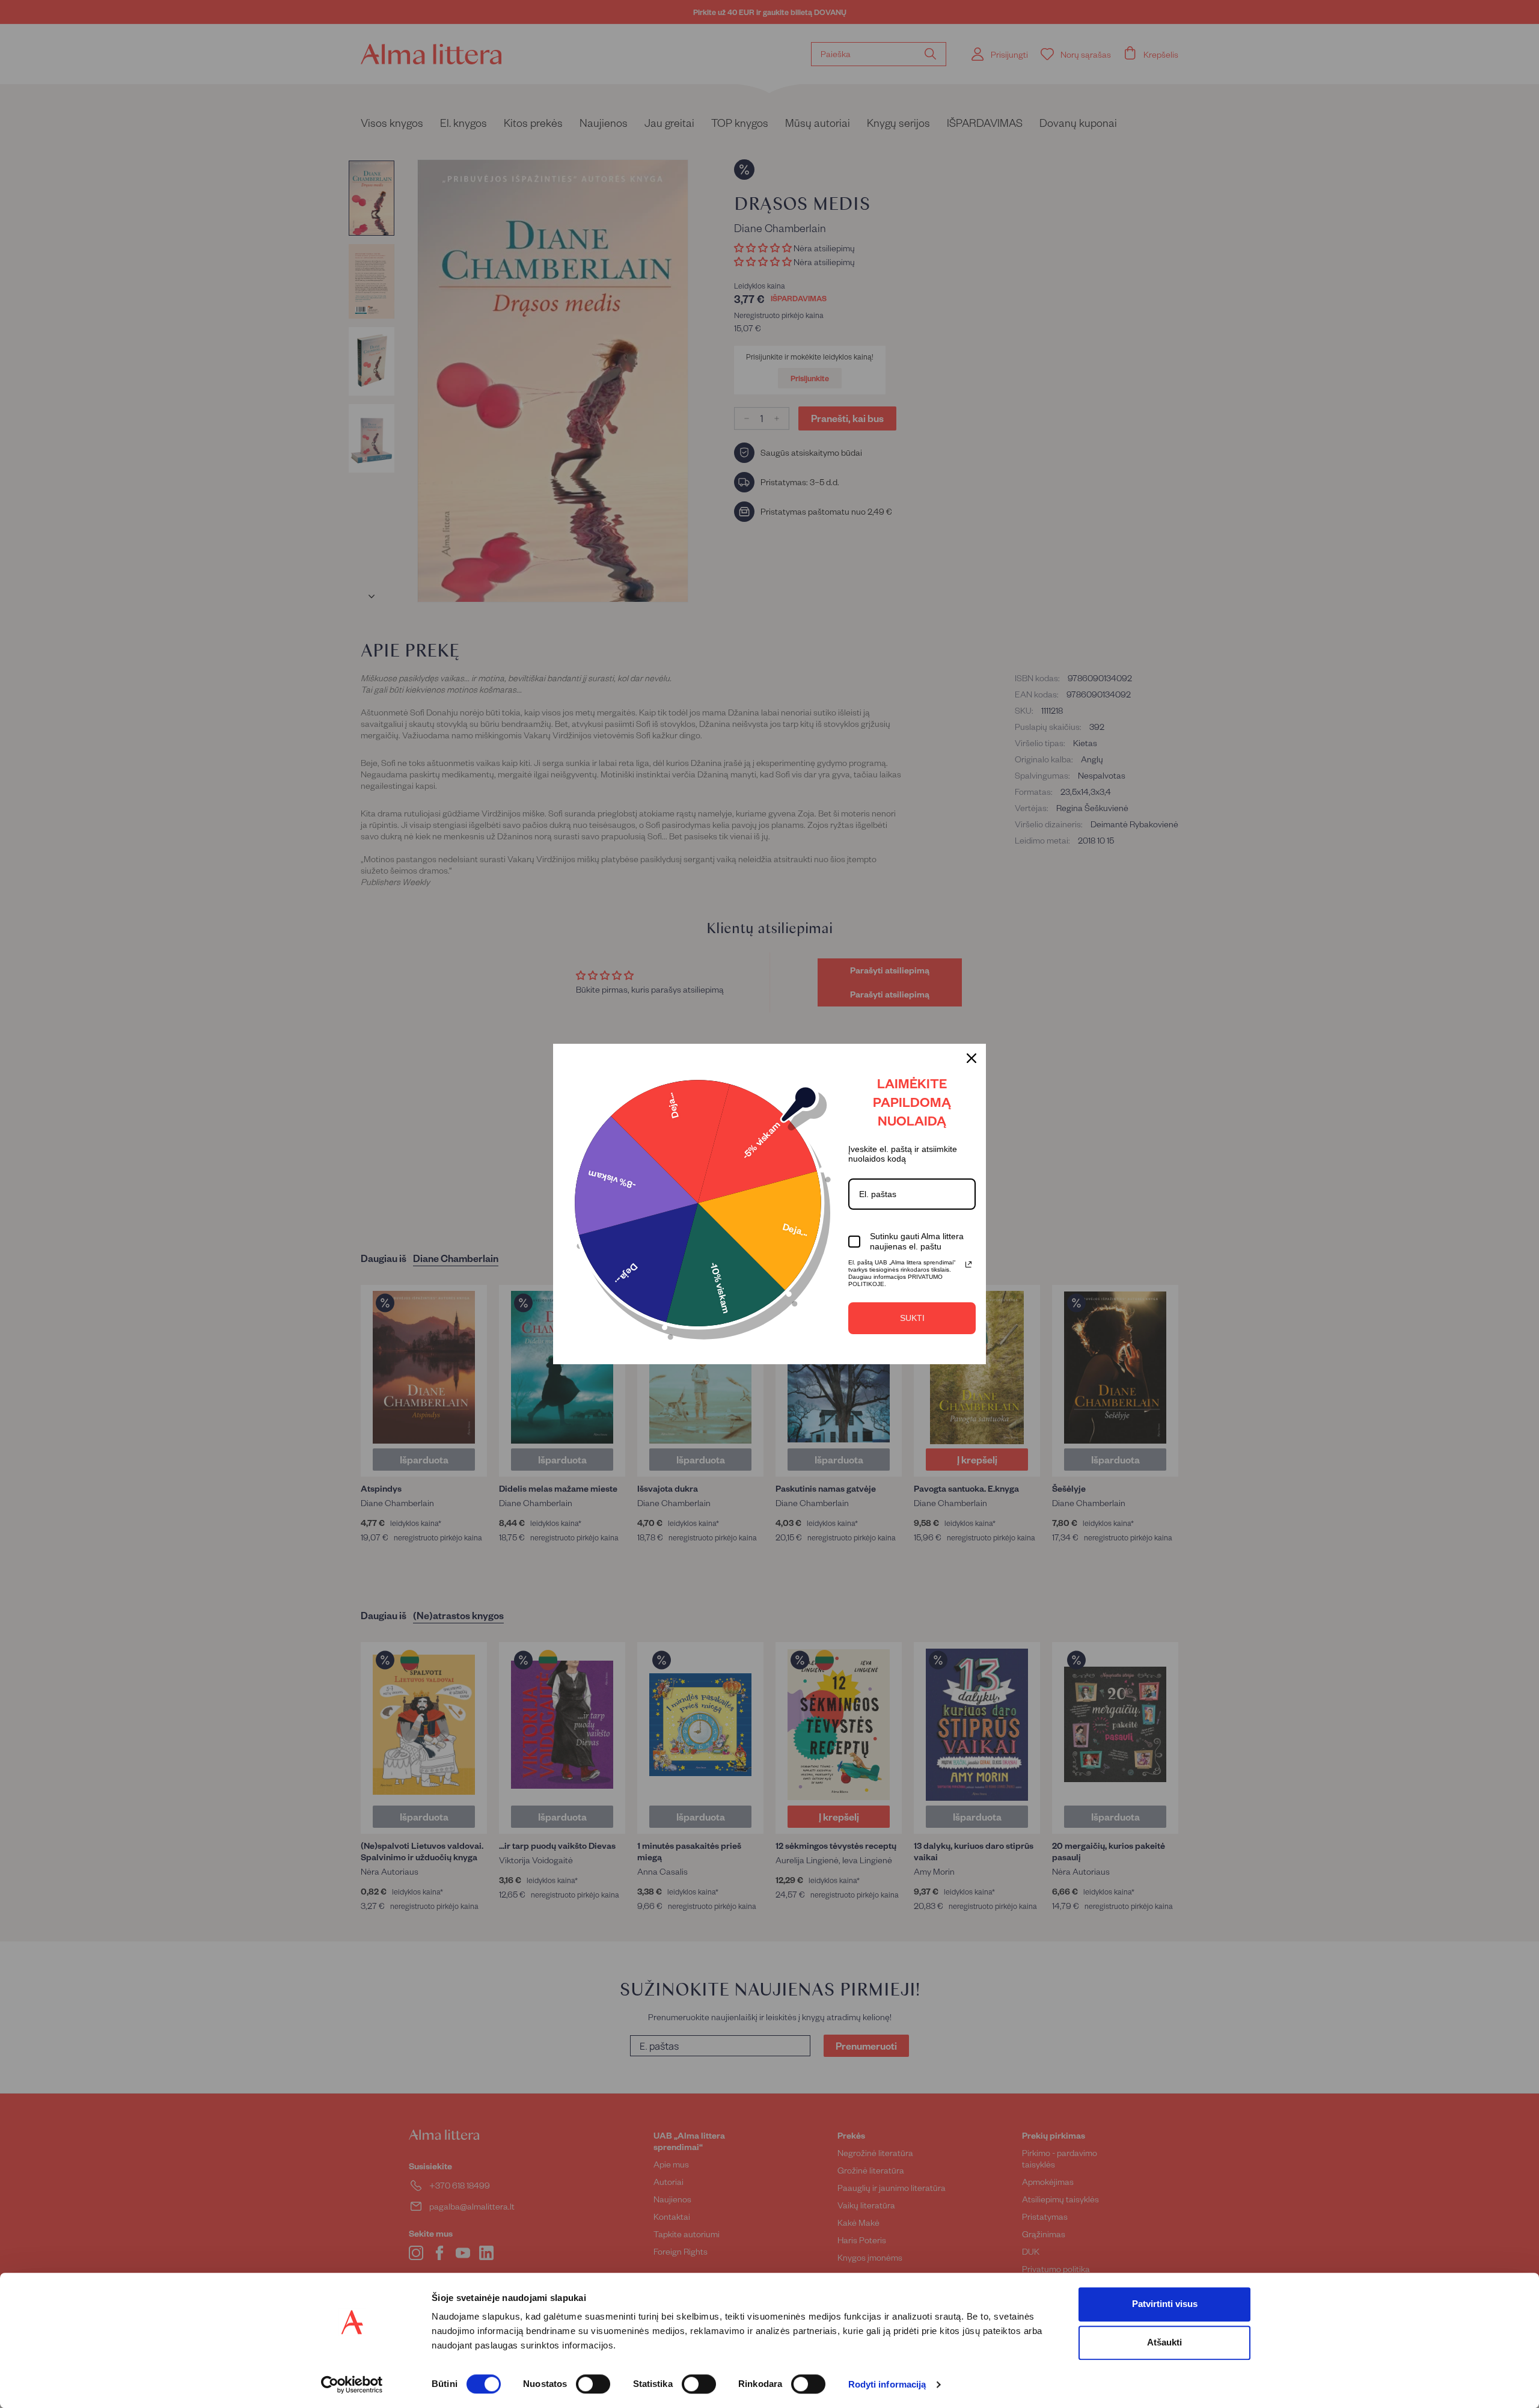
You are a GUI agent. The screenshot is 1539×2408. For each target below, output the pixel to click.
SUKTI (912, 1318)
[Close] (971, 1058)
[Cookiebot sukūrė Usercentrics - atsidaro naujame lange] (352, 2385)
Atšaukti (1164, 2342)
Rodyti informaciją (887, 2385)
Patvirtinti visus (1165, 2304)
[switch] (593, 2384)
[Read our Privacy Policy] (968, 1264)
